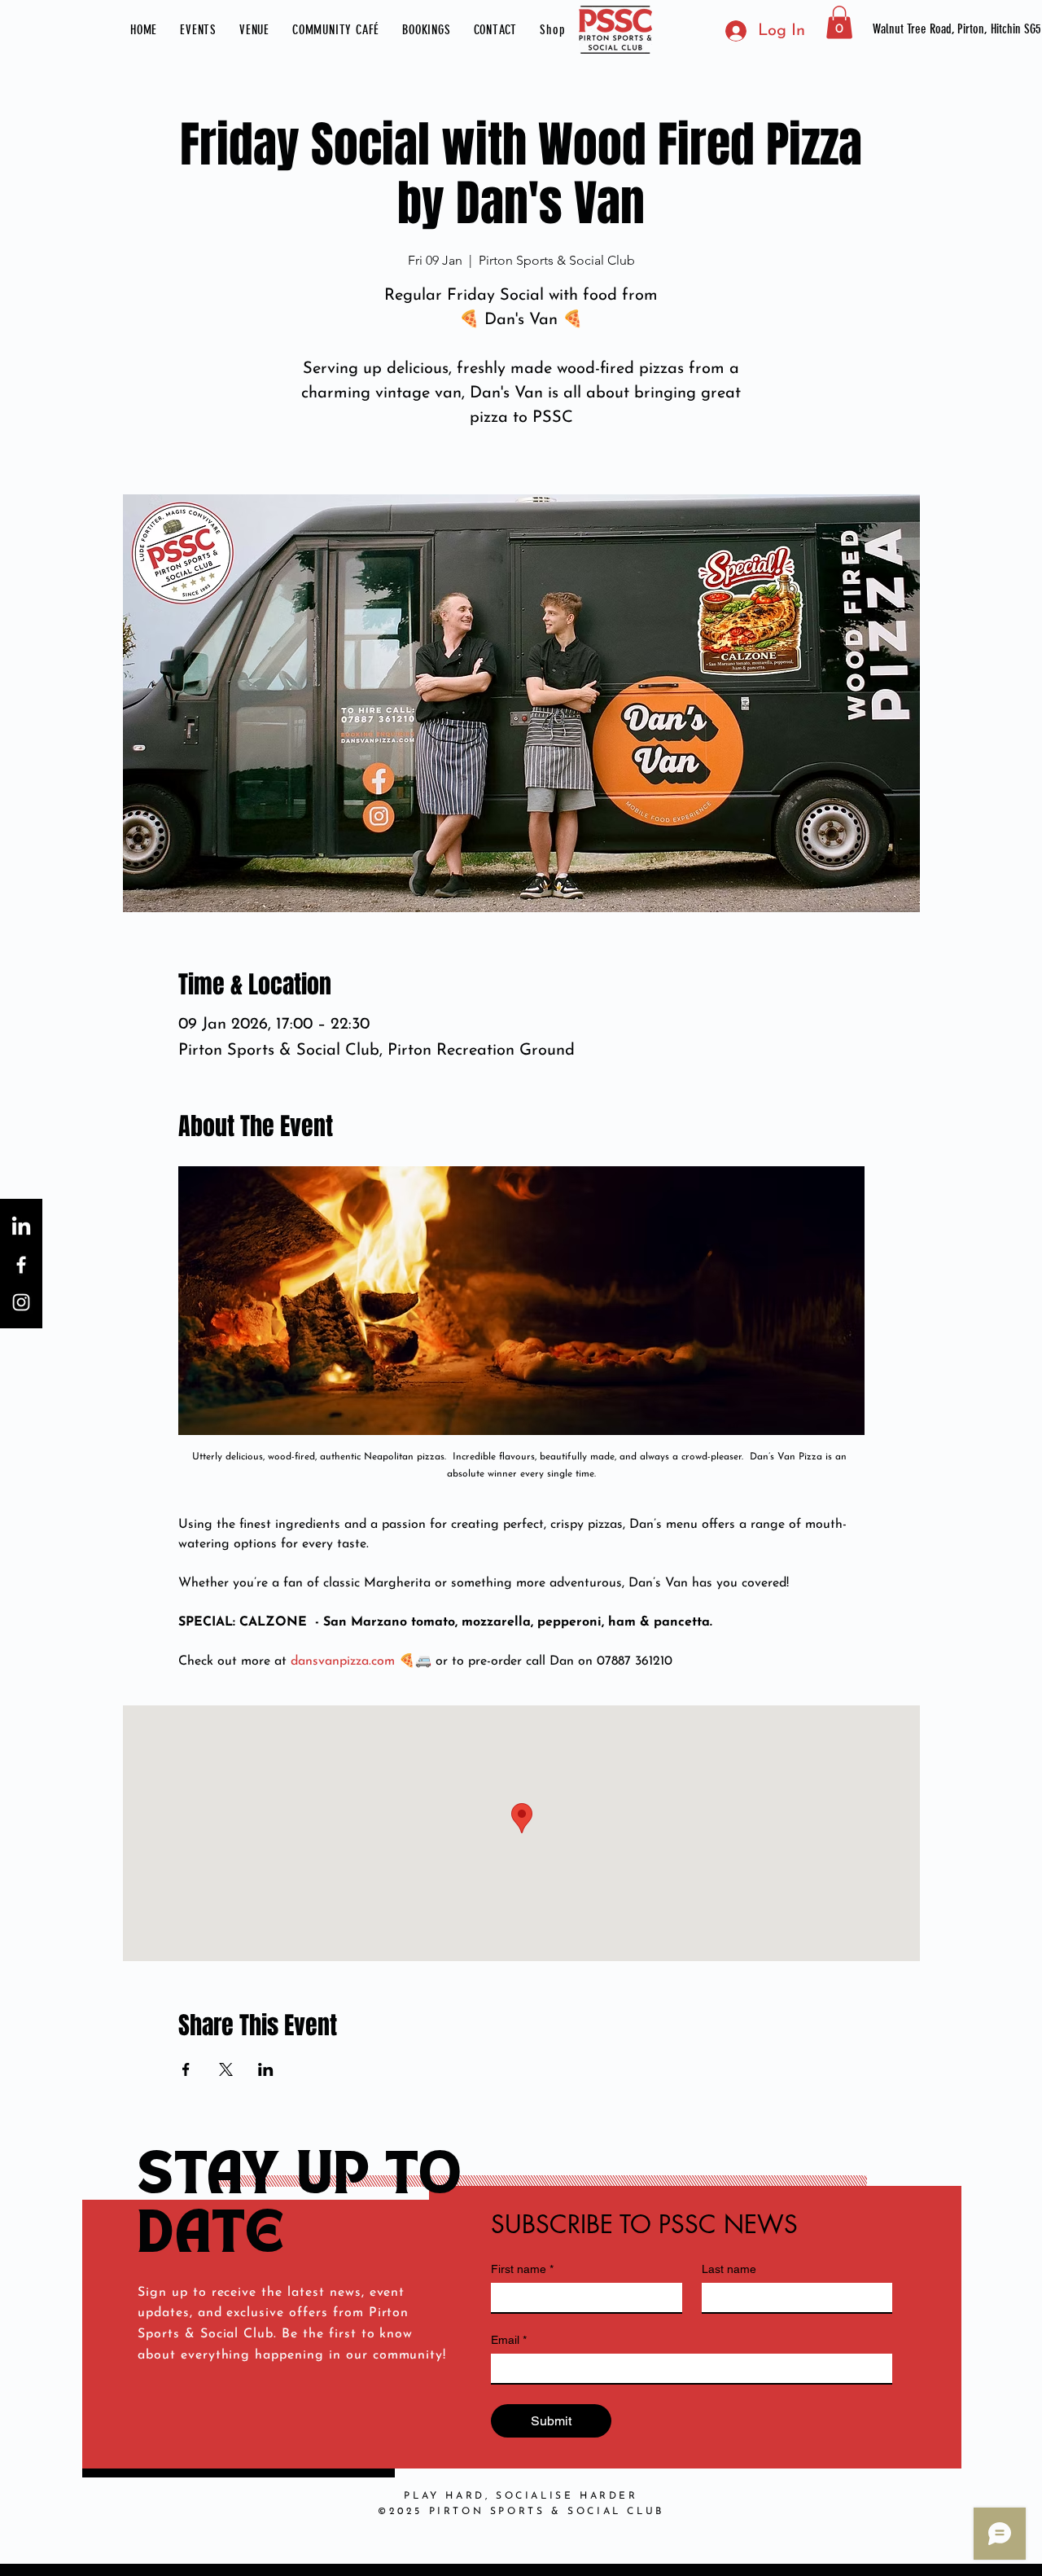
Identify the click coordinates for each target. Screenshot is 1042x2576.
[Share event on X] (226, 2069)
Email (509, 2340)
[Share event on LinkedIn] (266, 2069)
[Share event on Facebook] (186, 2069)
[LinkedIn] (21, 1227)
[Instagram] (21, 1302)
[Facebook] (21, 1265)
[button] (198, 30)
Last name (729, 2269)
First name (522, 2269)
